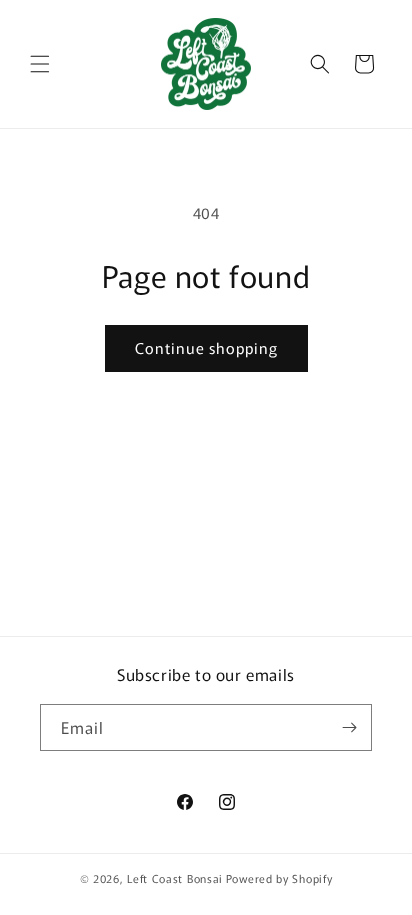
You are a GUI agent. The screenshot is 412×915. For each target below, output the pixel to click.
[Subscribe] (349, 727)
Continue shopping (206, 347)
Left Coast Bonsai (175, 878)
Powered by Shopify (279, 878)
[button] (40, 64)
